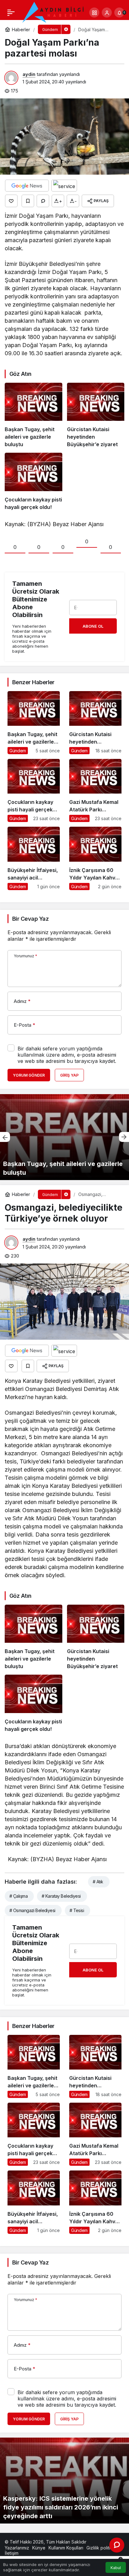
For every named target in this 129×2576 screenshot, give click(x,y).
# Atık (98, 1882)
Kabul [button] (116, 2568)
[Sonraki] (124, 1137)
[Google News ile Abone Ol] (27, 186)
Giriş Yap (69, 1075)
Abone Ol (93, 626)
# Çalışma (18, 1896)
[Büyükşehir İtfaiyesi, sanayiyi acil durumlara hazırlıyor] (34, 858)
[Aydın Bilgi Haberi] (54, 12)
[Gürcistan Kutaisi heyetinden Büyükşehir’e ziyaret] (96, 415)
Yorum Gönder (29, 1075)
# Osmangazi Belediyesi (32, 1910)
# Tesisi (77, 1910)
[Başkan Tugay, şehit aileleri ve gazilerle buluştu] (34, 415)
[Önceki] (5, 1137)
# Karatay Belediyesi (61, 1896)
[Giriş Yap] (107, 12)
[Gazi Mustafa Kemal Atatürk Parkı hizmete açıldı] (95, 790)
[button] (94, 12)
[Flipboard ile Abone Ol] (64, 186)
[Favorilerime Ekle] (28, 201)
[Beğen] (11, 201)
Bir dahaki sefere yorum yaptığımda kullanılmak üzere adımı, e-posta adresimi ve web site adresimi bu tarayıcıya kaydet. (67, 1055)
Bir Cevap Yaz (30, 919)
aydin (29, 74)
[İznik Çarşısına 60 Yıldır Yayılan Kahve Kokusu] (95, 858)
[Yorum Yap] (43, 201)
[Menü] (11, 12)
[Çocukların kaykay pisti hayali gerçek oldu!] (34, 482)
